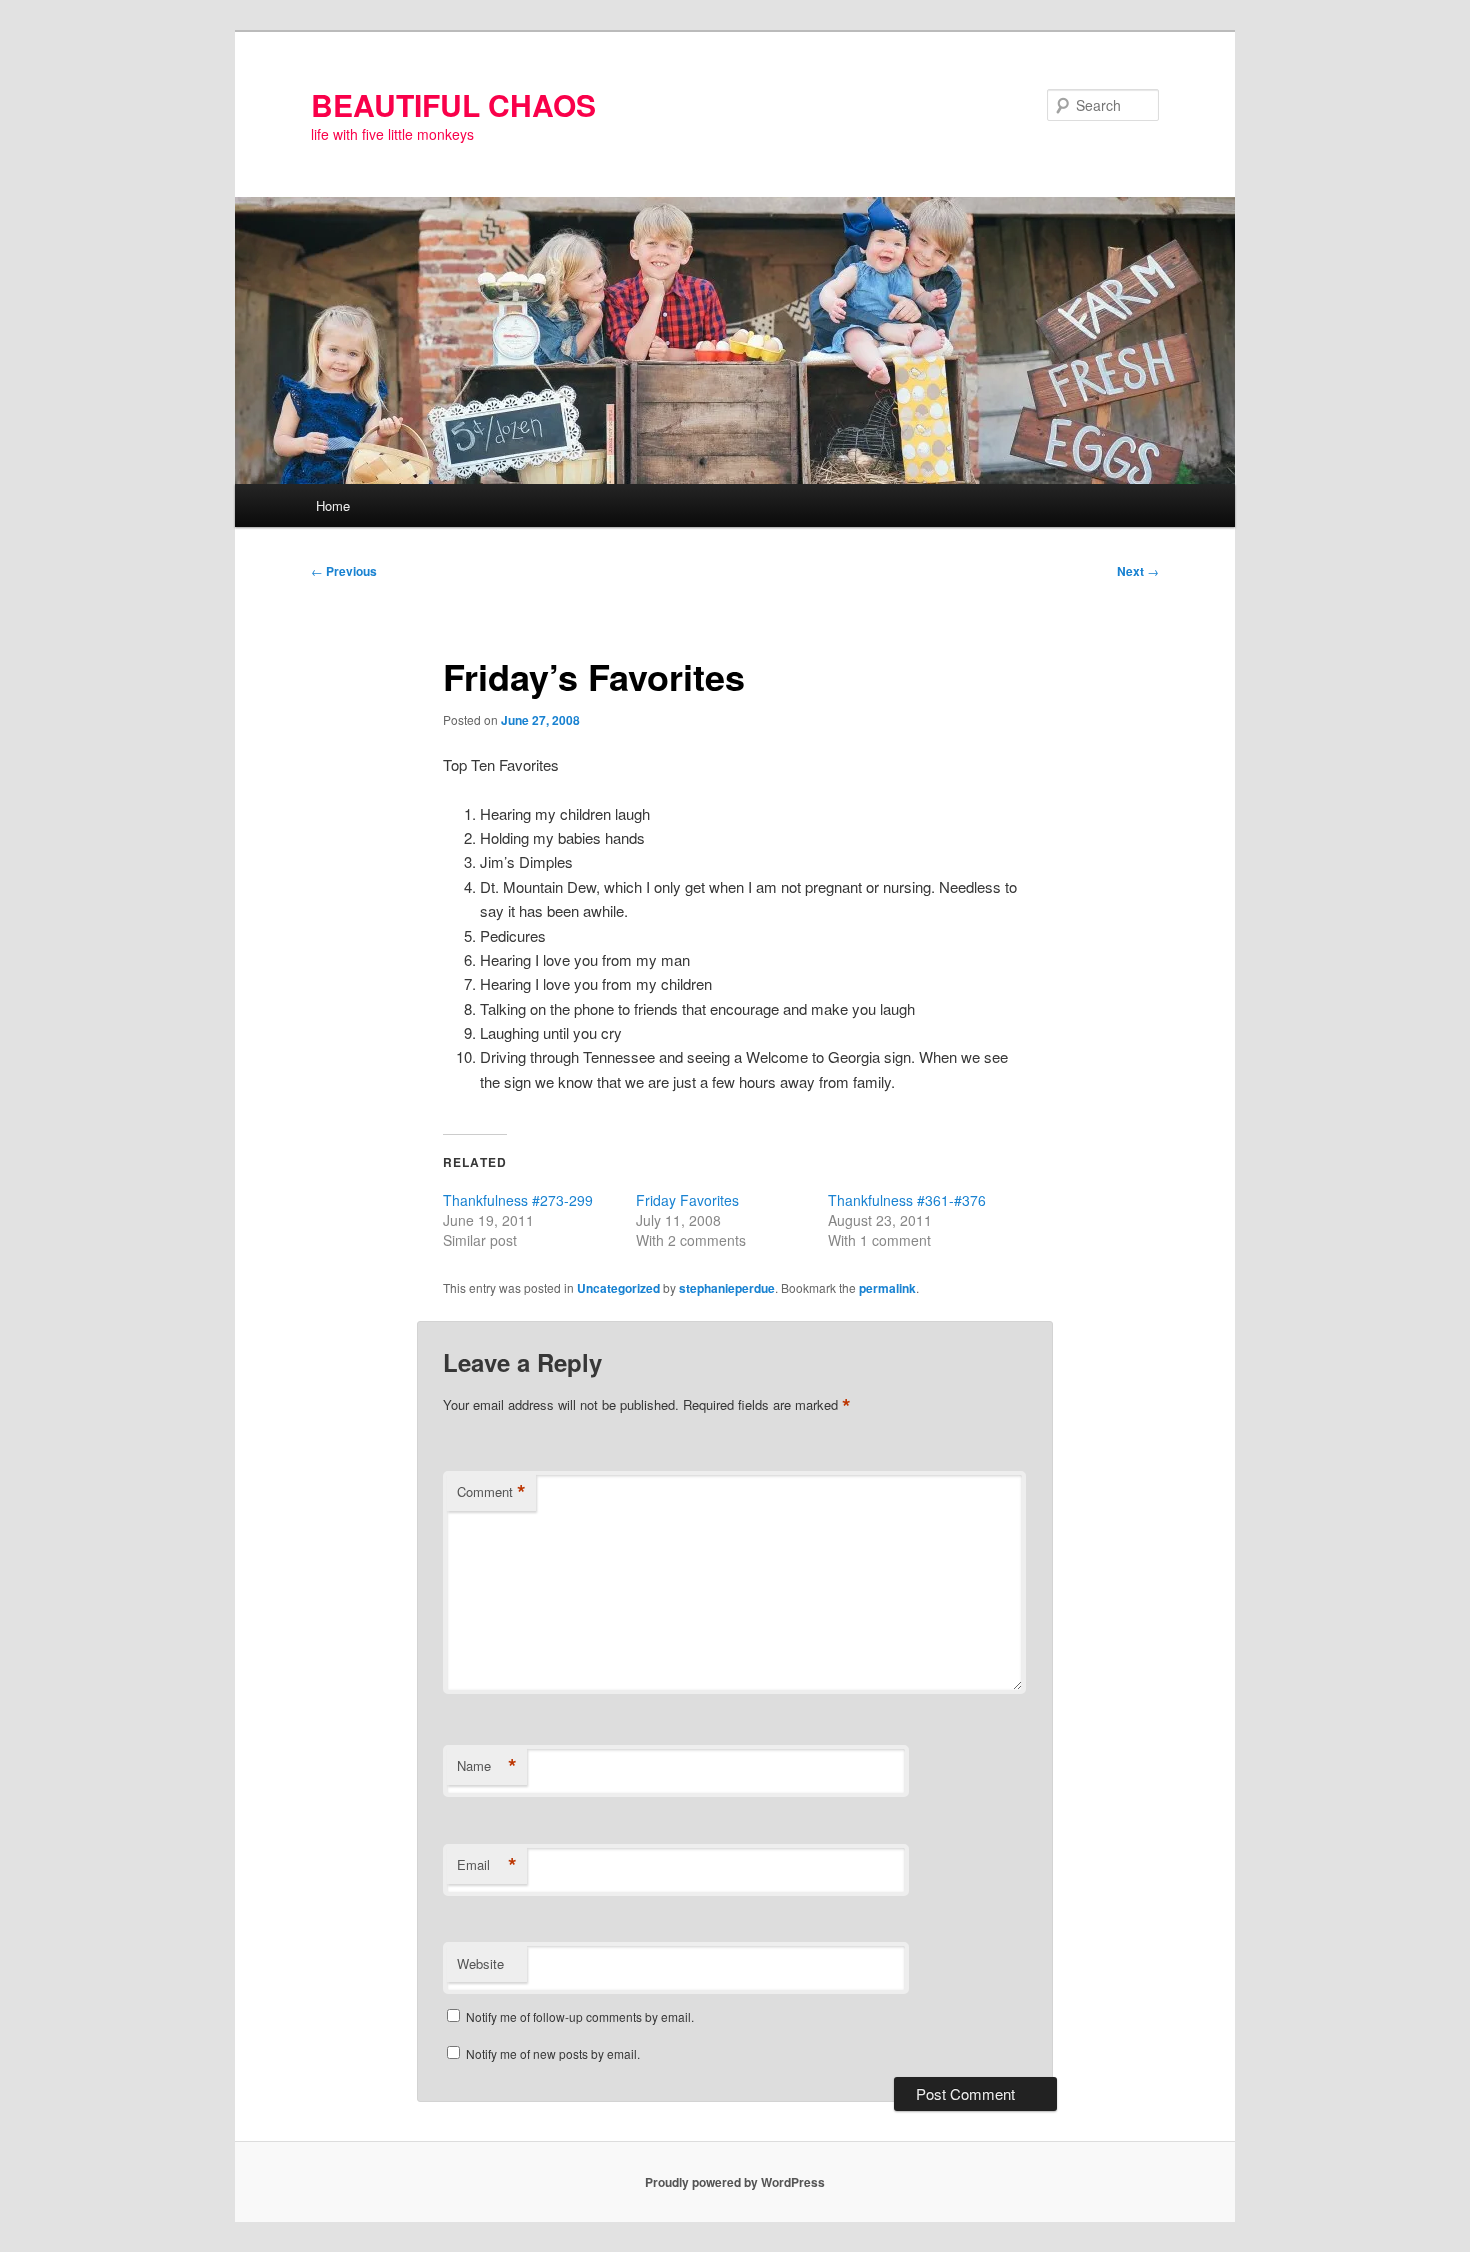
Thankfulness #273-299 (518, 1200)
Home (333, 505)
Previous (344, 571)
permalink (887, 1288)
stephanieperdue (727, 1288)
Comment (491, 1492)
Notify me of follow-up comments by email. (580, 2016)
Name (487, 1766)
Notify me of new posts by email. (553, 2053)
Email (487, 1865)
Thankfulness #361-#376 (907, 1200)
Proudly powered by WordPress (735, 2182)
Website (480, 1963)
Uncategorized (618, 1288)
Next (1138, 571)
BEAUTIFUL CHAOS (453, 104)
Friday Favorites (687, 1200)
